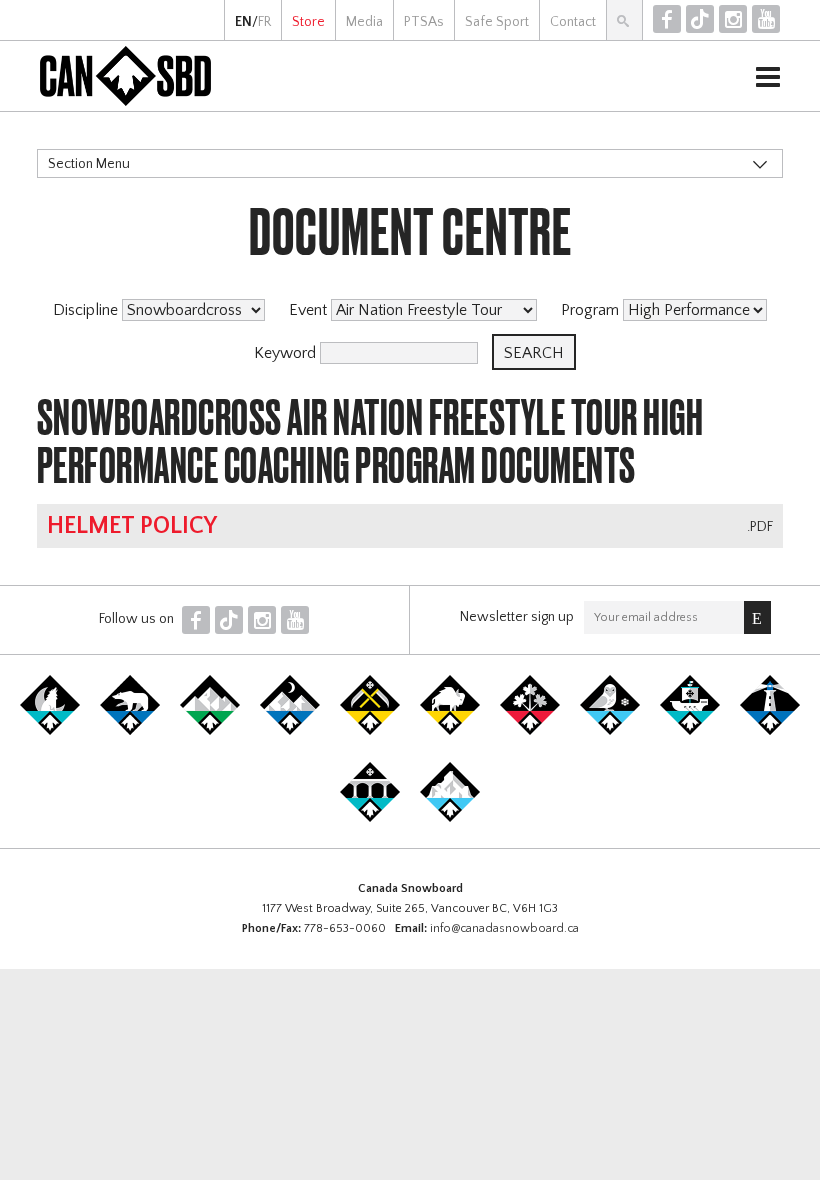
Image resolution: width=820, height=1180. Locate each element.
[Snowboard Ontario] (530, 731)
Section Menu (89, 164)
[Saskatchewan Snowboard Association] (370, 731)
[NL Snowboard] (450, 818)
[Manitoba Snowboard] (450, 731)
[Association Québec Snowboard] (610, 731)
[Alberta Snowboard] (290, 731)
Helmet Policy (132, 526)
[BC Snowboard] (210, 731)
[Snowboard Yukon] (50, 731)
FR (264, 22)
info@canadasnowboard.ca (504, 928)
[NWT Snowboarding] (130, 731)
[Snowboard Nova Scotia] (770, 731)
